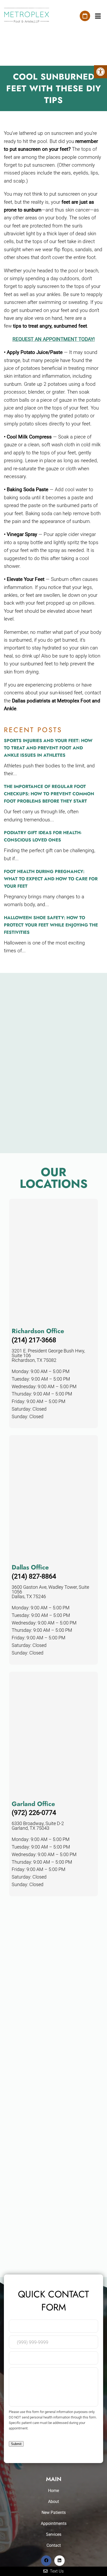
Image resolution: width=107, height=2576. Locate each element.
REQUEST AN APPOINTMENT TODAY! (54, 339)
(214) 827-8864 (34, 1577)
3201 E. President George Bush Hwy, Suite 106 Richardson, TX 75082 (48, 1356)
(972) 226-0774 (34, 1813)
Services (54, 2534)
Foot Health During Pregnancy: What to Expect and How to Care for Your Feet (51, 879)
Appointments (54, 2523)
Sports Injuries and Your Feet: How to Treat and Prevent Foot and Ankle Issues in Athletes (48, 748)
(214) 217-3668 (34, 1340)
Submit (16, 2444)
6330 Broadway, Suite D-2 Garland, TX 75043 (38, 1826)
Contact (54, 2545)
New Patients (54, 2512)
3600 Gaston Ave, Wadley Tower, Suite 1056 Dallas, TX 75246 (50, 1592)
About (53, 2502)
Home (53, 2491)
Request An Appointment (85, 16)
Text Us (56, 2571)
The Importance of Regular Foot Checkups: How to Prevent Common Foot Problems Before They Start (49, 794)
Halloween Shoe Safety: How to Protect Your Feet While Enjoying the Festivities (51, 925)
